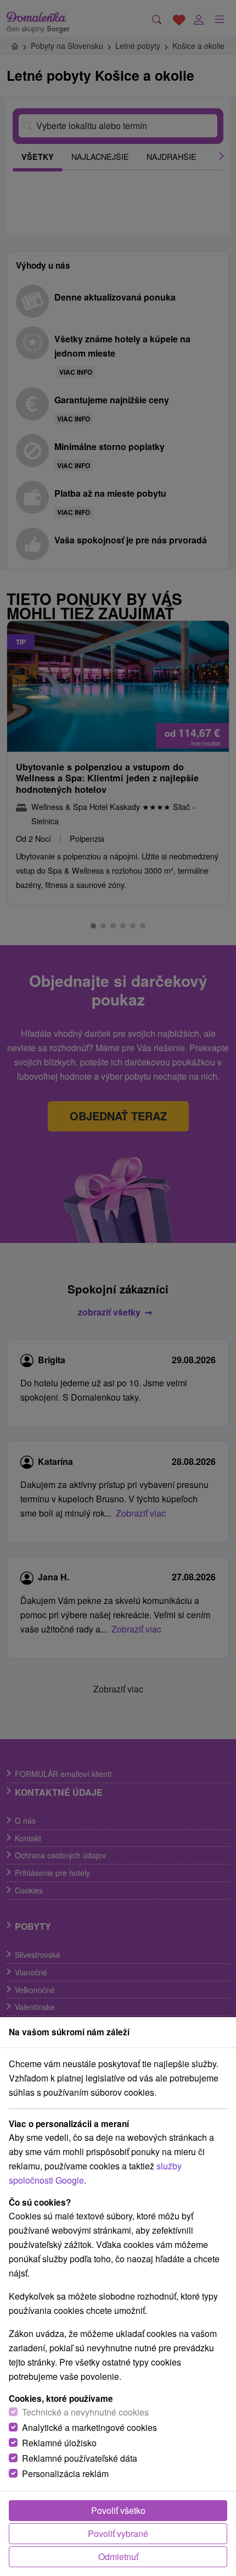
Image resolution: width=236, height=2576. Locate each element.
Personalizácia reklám (65, 2474)
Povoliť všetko (118, 2510)
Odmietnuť (118, 2556)
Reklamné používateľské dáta (80, 2458)
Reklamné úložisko (59, 2443)
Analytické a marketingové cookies (89, 2427)
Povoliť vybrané (118, 2533)
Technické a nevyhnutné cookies (85, 2412)
